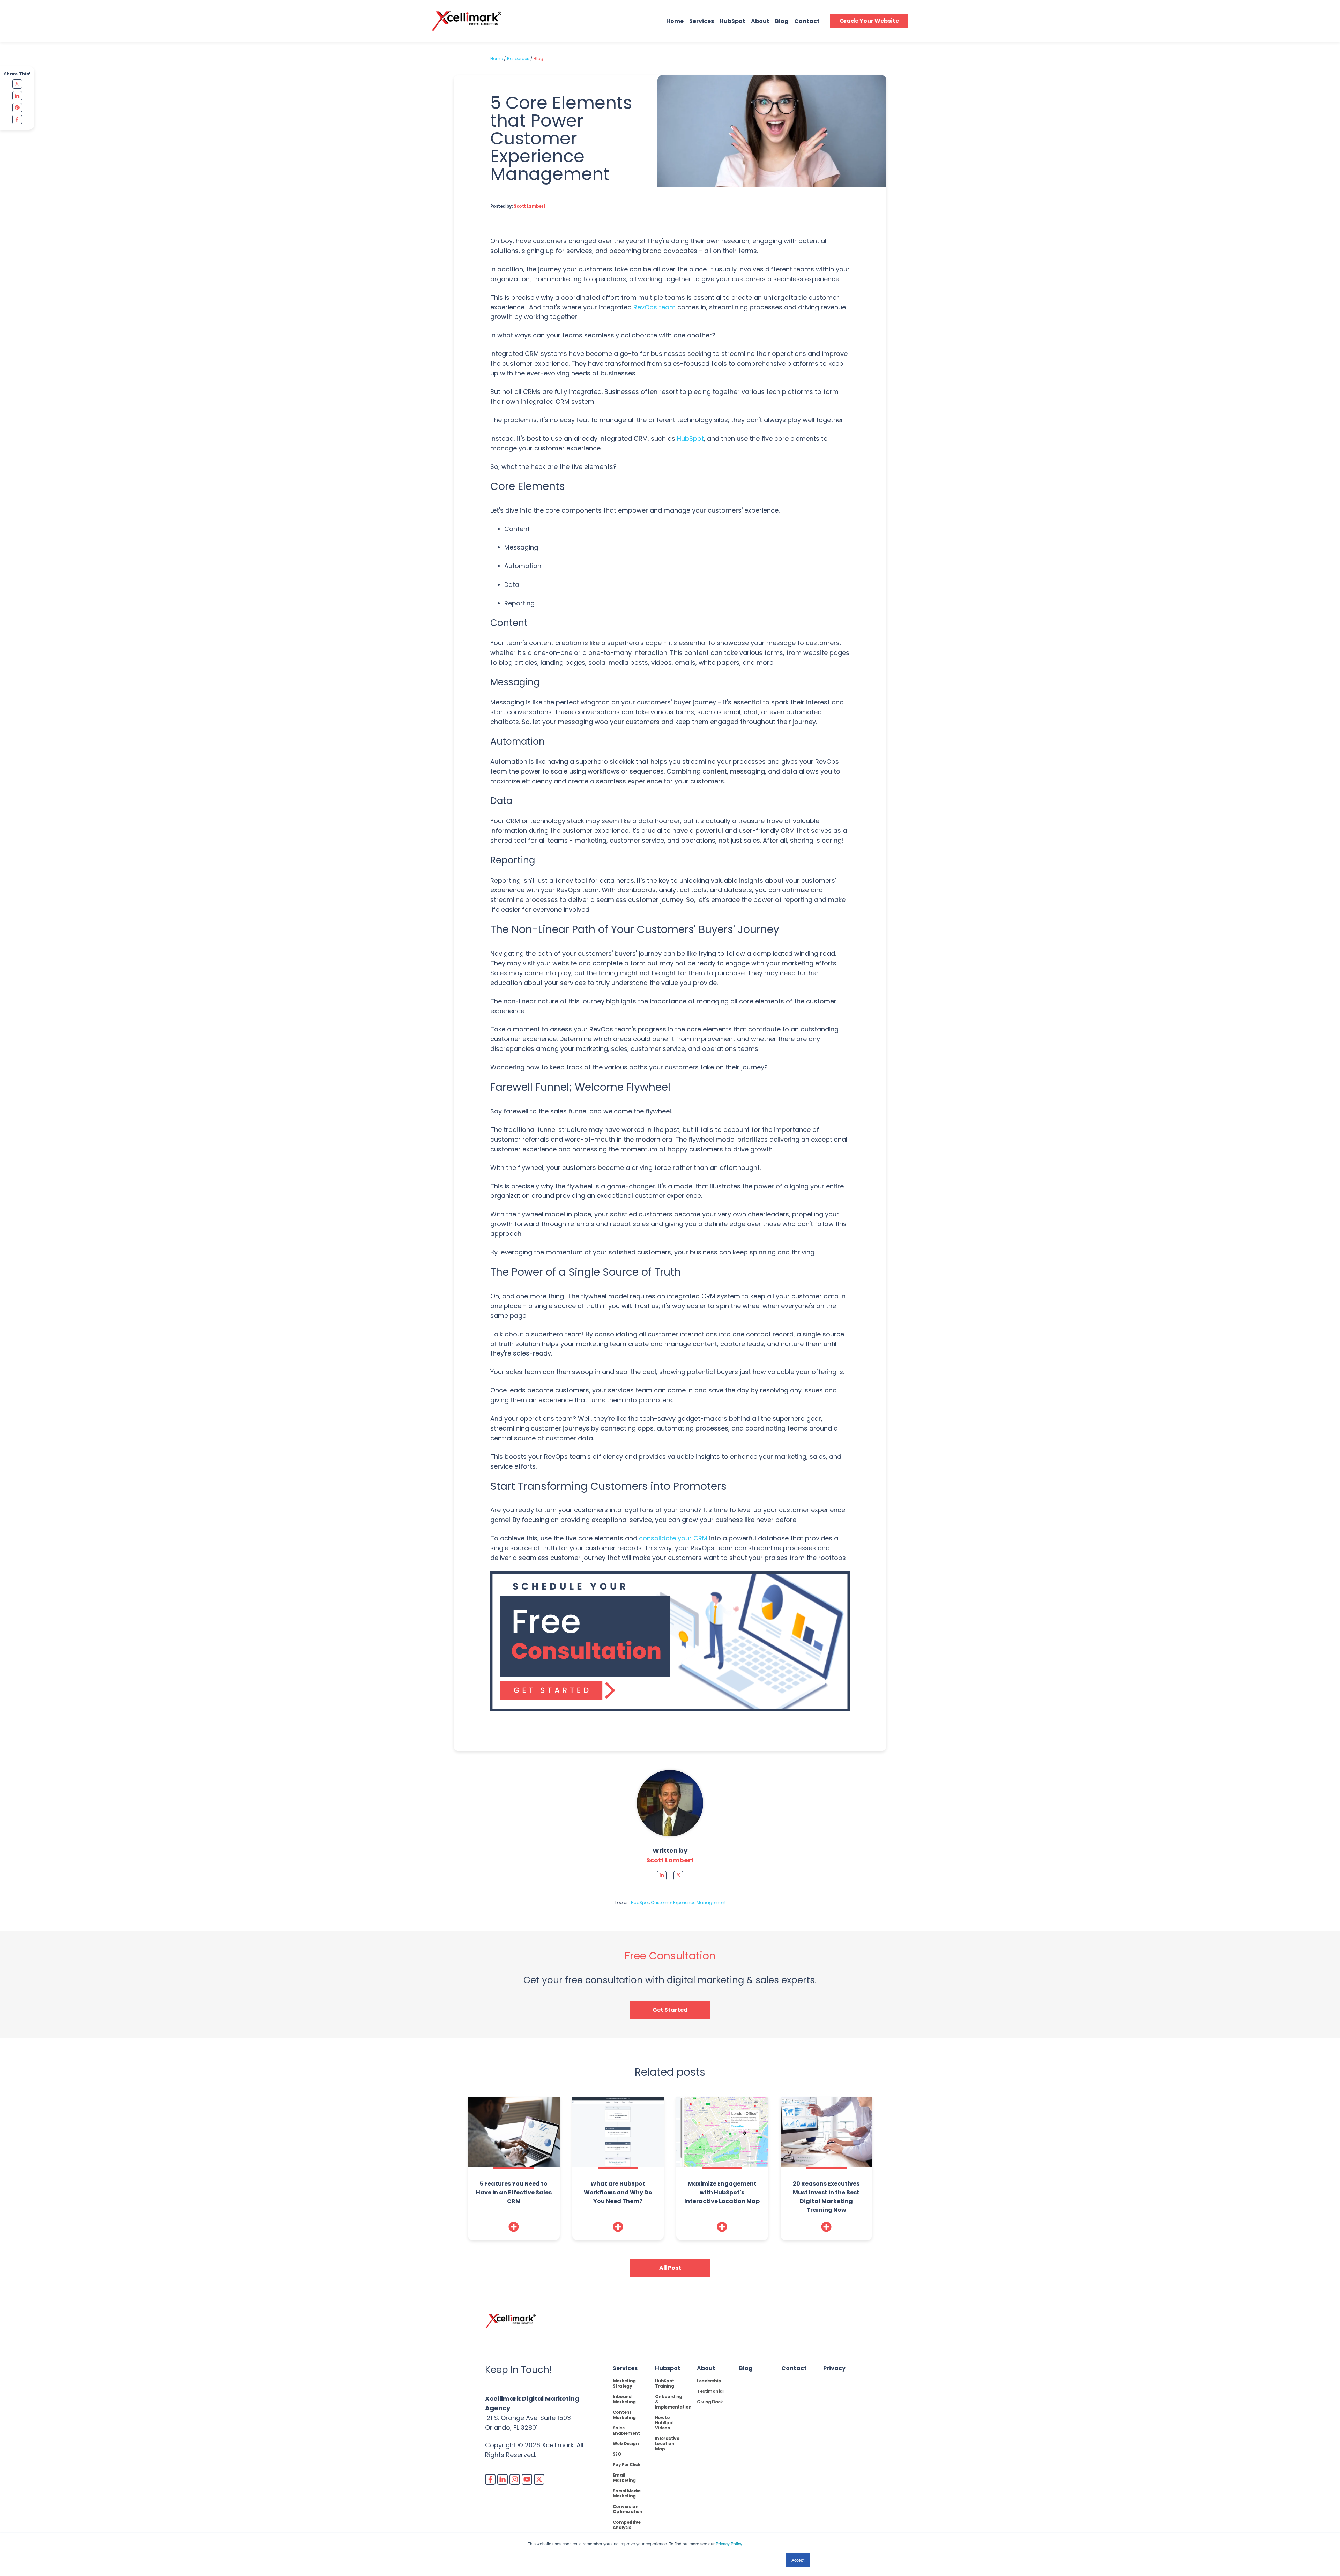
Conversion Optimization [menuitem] (628, 2509)
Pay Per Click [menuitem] (627, 2465)
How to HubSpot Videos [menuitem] (665, 2423)
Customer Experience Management (688, 1902)
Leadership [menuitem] (709, 2381)
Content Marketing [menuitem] (624, 2415)
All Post (670, 2268)
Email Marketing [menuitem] (624, 2478)
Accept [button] (798, 2560)
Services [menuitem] (625, 2368)
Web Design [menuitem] (626, 2444)
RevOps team (654, 307)
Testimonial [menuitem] (710, 2391)
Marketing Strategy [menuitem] (624, 2383)
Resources (518, 58)
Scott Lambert (529, 206)
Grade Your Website (869, 21)
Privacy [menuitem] (834, 2368)
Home (675, 21)
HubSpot (732, 21)
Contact (807, 21)
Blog (782, 21)
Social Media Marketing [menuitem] (627, 2493)
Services (702, 21)
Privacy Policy (729, 2543)
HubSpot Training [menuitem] (665, 2383)
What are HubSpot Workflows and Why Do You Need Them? (618, 2192)
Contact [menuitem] (794, 2368)
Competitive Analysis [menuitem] (627, 2525)
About (760, 21)
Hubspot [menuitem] (668, 2368)
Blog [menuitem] (746, 2368)
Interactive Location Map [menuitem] (667, 2444)
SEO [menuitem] (617, 2454)
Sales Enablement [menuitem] (626, 2431)
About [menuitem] (706, 2368)
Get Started (670, 2010)
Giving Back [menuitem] (710, 2402)
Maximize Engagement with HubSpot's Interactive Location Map (722, 2192)
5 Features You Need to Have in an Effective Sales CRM (514, 2192)
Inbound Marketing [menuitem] (624, 2399)
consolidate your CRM (673, 1538)
